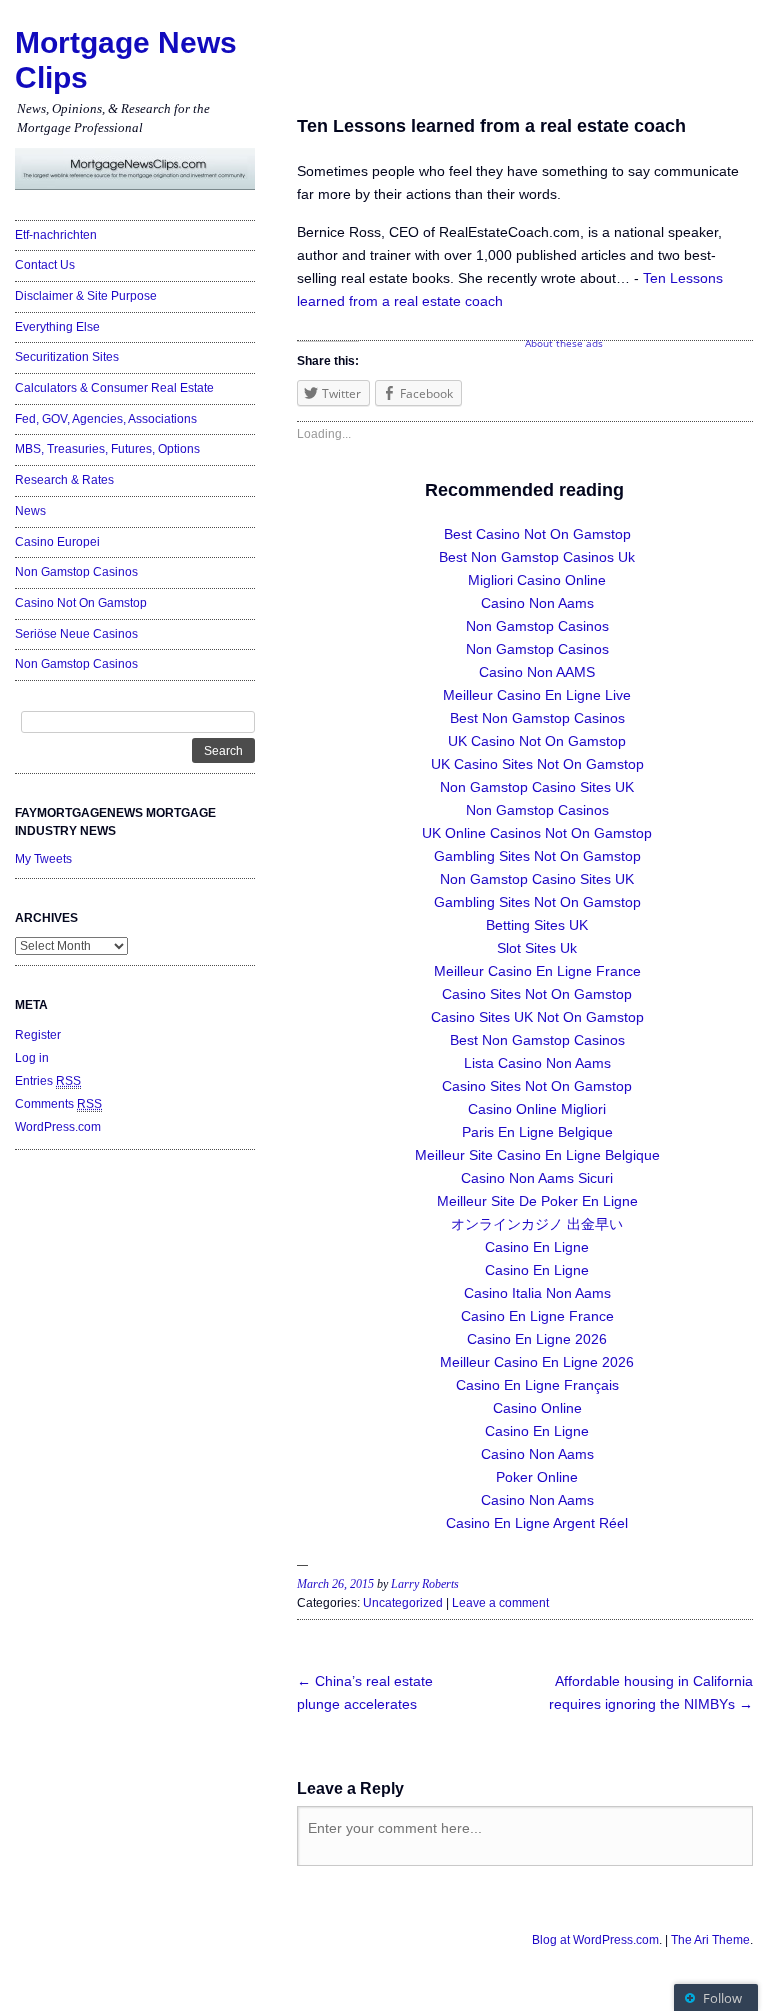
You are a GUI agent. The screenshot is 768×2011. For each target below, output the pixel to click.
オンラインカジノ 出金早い (537, 1224)
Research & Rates (64, 480)
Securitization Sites (67, 357)
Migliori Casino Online (537, 580)
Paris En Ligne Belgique (537, 1132)
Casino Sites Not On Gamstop (537, 994)
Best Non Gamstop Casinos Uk (537, 557)
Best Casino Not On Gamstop (537, 534)
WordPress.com (58, 1127)
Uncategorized (403, 1603)
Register (38, 1035)
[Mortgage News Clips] (135, 169)
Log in (32, 1058)
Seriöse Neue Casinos (76, 634)
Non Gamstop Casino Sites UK (537, 787)
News (30, 511)
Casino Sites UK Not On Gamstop (537, 1017)
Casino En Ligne (537, 1247)
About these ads (564, 343)
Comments (58, 1104)
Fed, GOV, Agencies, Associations (106, 419)
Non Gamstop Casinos (76, 572)
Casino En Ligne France (537, 1316)
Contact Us (45, 265)
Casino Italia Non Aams (537, 1293)
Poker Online (537, 1477)
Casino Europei (57, 542)
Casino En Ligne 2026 (537, 1339)
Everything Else (57, 327)
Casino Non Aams (537, 603)
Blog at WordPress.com (595, 1940)
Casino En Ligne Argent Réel (537, 1523)
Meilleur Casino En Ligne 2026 (537, 1362)
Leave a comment (500, 1603)
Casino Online (537, 1408)
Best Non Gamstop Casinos (537, 718)
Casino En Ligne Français (537, 1385)
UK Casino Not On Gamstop (537, 741)
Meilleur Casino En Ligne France (537, 971)
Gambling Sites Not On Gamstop (537, 856)
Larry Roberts (425, 1584)
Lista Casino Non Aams (537, 1063)
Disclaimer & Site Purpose (86, 296)
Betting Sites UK (537, 925)
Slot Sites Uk (537, 948)
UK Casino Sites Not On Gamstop (537, 764)
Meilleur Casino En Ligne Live (537, 695)
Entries (48, 1081)
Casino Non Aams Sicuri (537, 1178)
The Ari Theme (710, 1940)
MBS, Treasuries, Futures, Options (107, 449)
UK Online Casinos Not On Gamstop (537, 833)
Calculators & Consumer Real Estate (114, 388)
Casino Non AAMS (537, 672)
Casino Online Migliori (537, 1109)
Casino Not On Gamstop (81, 603)
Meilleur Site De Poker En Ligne (537, 1201)
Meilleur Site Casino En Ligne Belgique (537, 1155)
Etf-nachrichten (56, 235)
